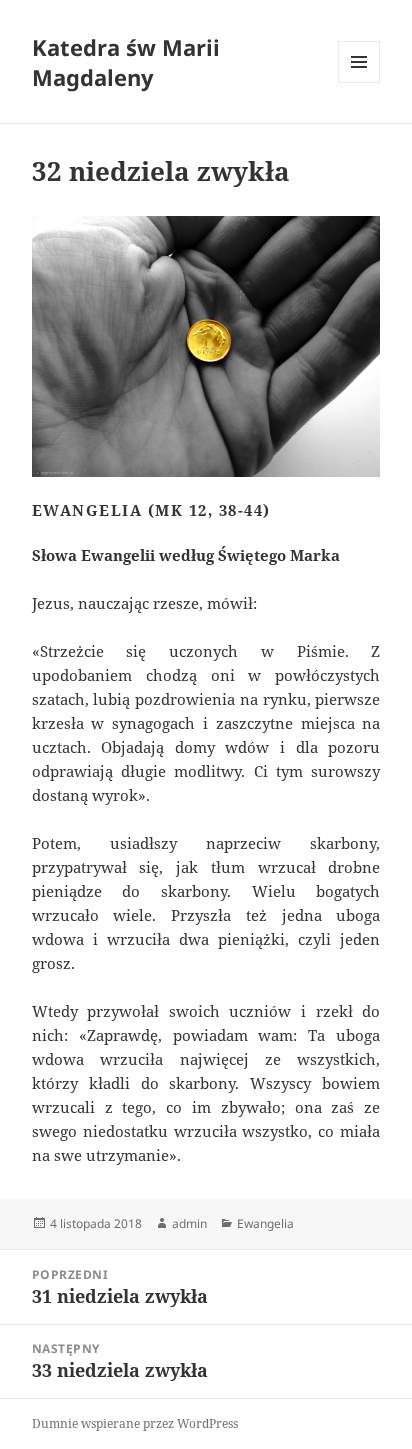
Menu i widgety (359, 82)
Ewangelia (265, 1223)
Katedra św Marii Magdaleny (126, 62)
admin (189, 1223)
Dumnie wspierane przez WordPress (135, 1423)
